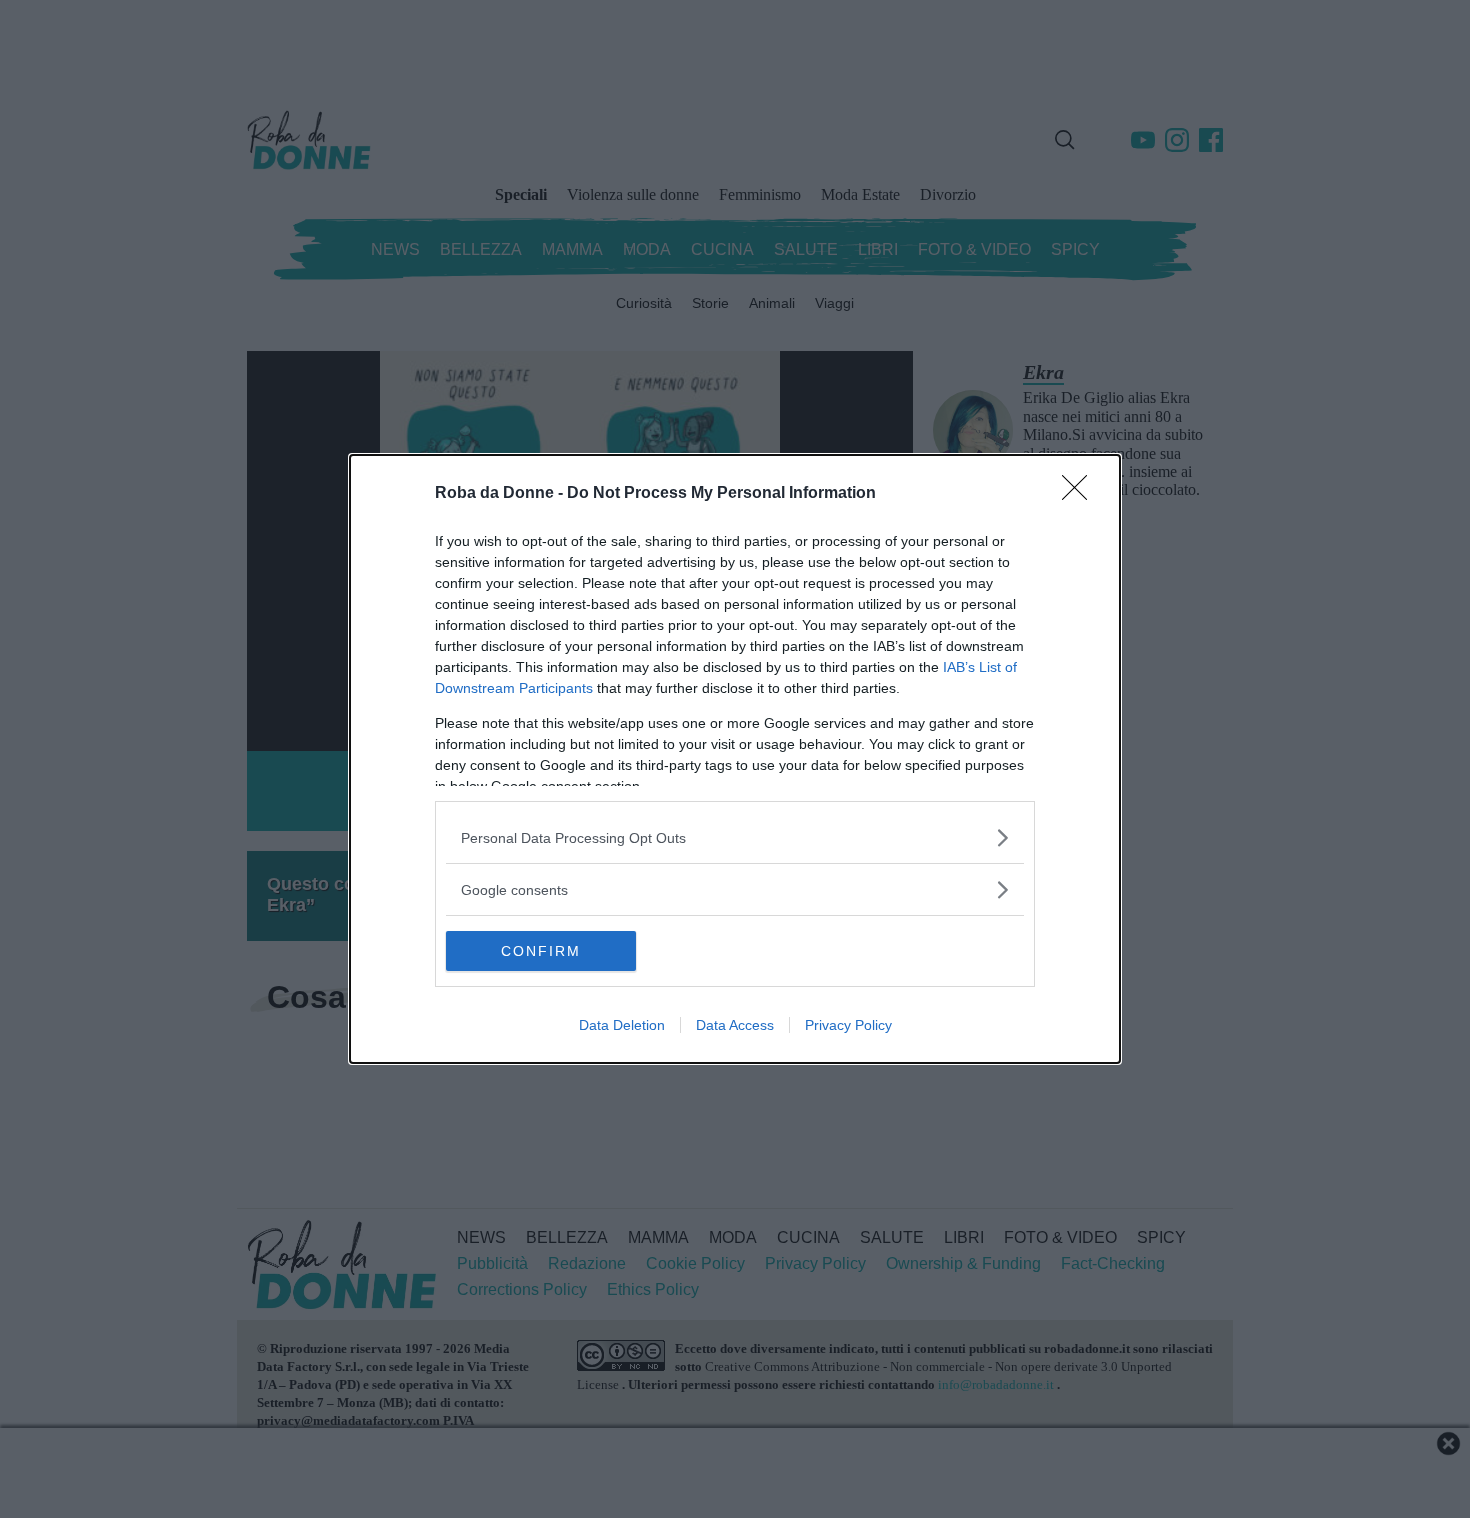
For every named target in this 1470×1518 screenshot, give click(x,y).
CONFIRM (541, 951)
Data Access (735, 1025)
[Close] (1081, 494)
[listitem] (735, 837)
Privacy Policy (848, 1025)
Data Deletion (622, 1025)
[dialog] (735, 759)
